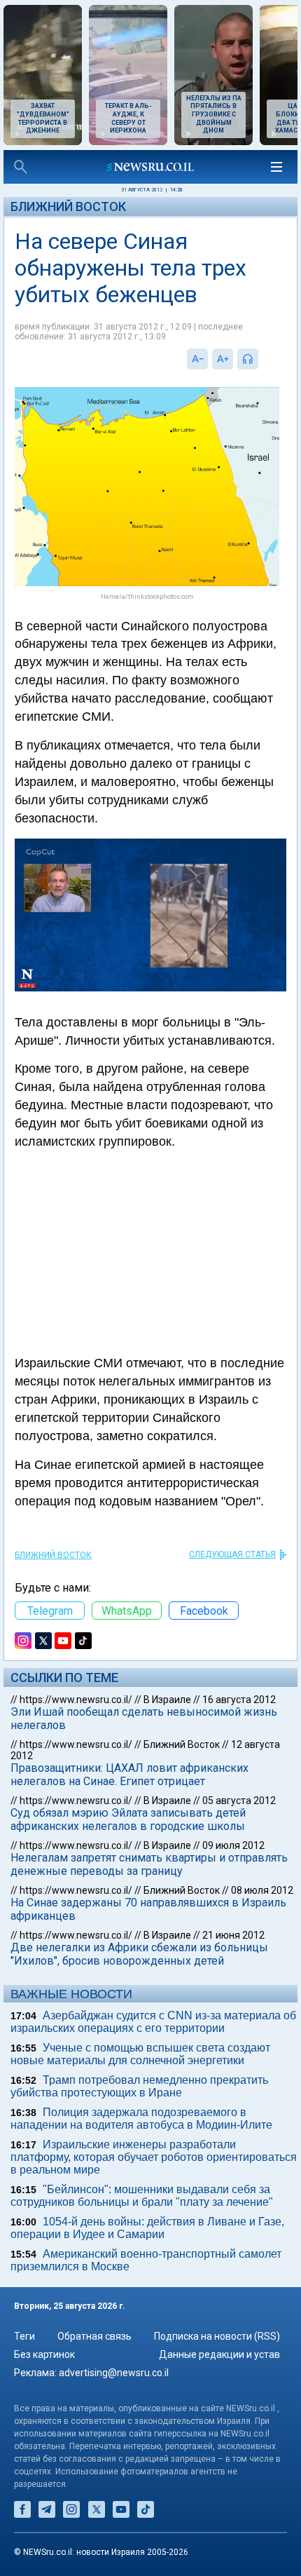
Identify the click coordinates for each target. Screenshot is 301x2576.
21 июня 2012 (233, 1935)
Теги (24, 2336)
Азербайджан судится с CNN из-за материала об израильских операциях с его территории (153, 2022)
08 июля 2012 (262, 1890)
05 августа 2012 (239, 1801)
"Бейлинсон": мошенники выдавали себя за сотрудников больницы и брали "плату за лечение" (142, 2196)
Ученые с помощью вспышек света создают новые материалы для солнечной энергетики (140, 2054)
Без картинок (44, 2354)
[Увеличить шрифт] (223, 359)
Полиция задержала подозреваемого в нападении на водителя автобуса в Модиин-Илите (141, 2119)
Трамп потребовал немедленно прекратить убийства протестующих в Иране (139, 2086)
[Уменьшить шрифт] (197, 359)
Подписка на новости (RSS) (217, 2336)
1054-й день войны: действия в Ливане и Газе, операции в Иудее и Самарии (147, 2228)
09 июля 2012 (233, 1845)
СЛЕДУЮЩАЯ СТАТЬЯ (232, 1554)
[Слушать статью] (262, 359)
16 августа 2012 (239, 1700)
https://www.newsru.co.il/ (76, 1700)
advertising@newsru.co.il (114, 2373)
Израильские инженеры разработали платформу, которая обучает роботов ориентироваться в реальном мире (154, 2157)
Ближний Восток (68, 206)
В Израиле (167, 1700)
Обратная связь (94, 2336)
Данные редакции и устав (219, 2354)
